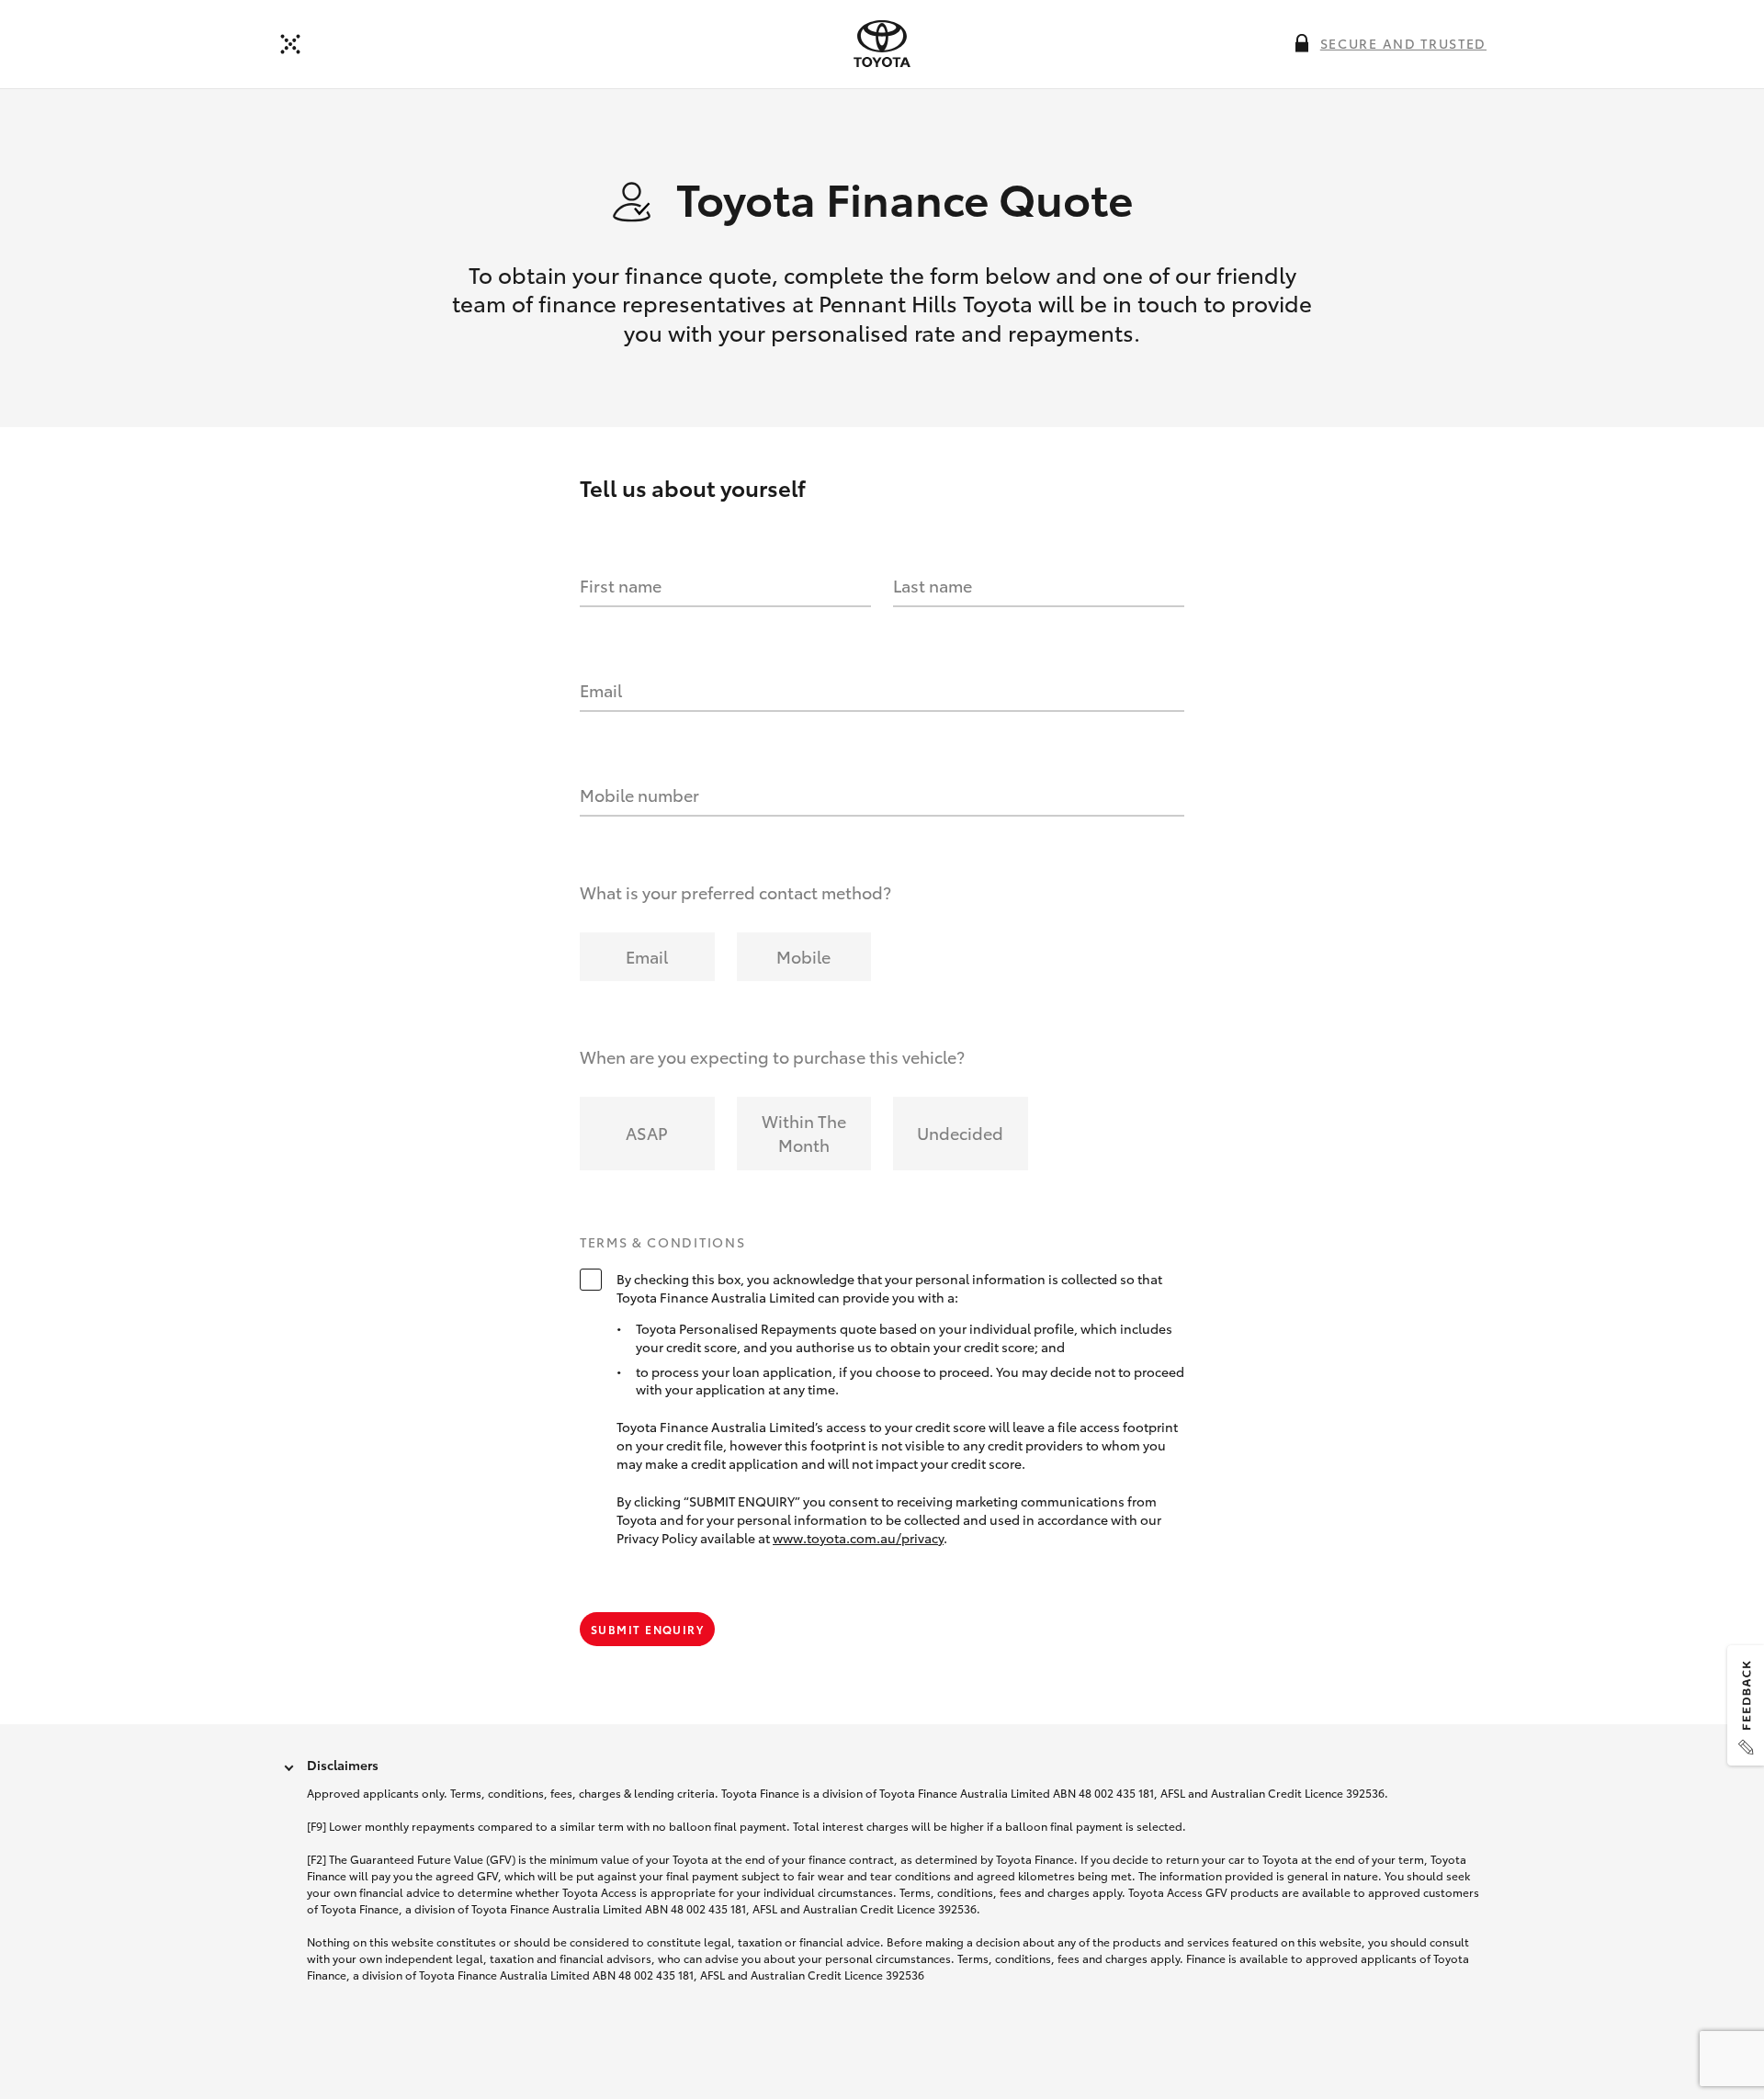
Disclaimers (343, 1765)
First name (621, 585)
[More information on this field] (1302, 43)
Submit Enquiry (647, 1629)
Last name (933, 585)
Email (601, 690)
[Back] (290, 44)
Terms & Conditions (662, 1243)
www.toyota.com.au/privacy (858, 1538)
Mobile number (639, 795)
